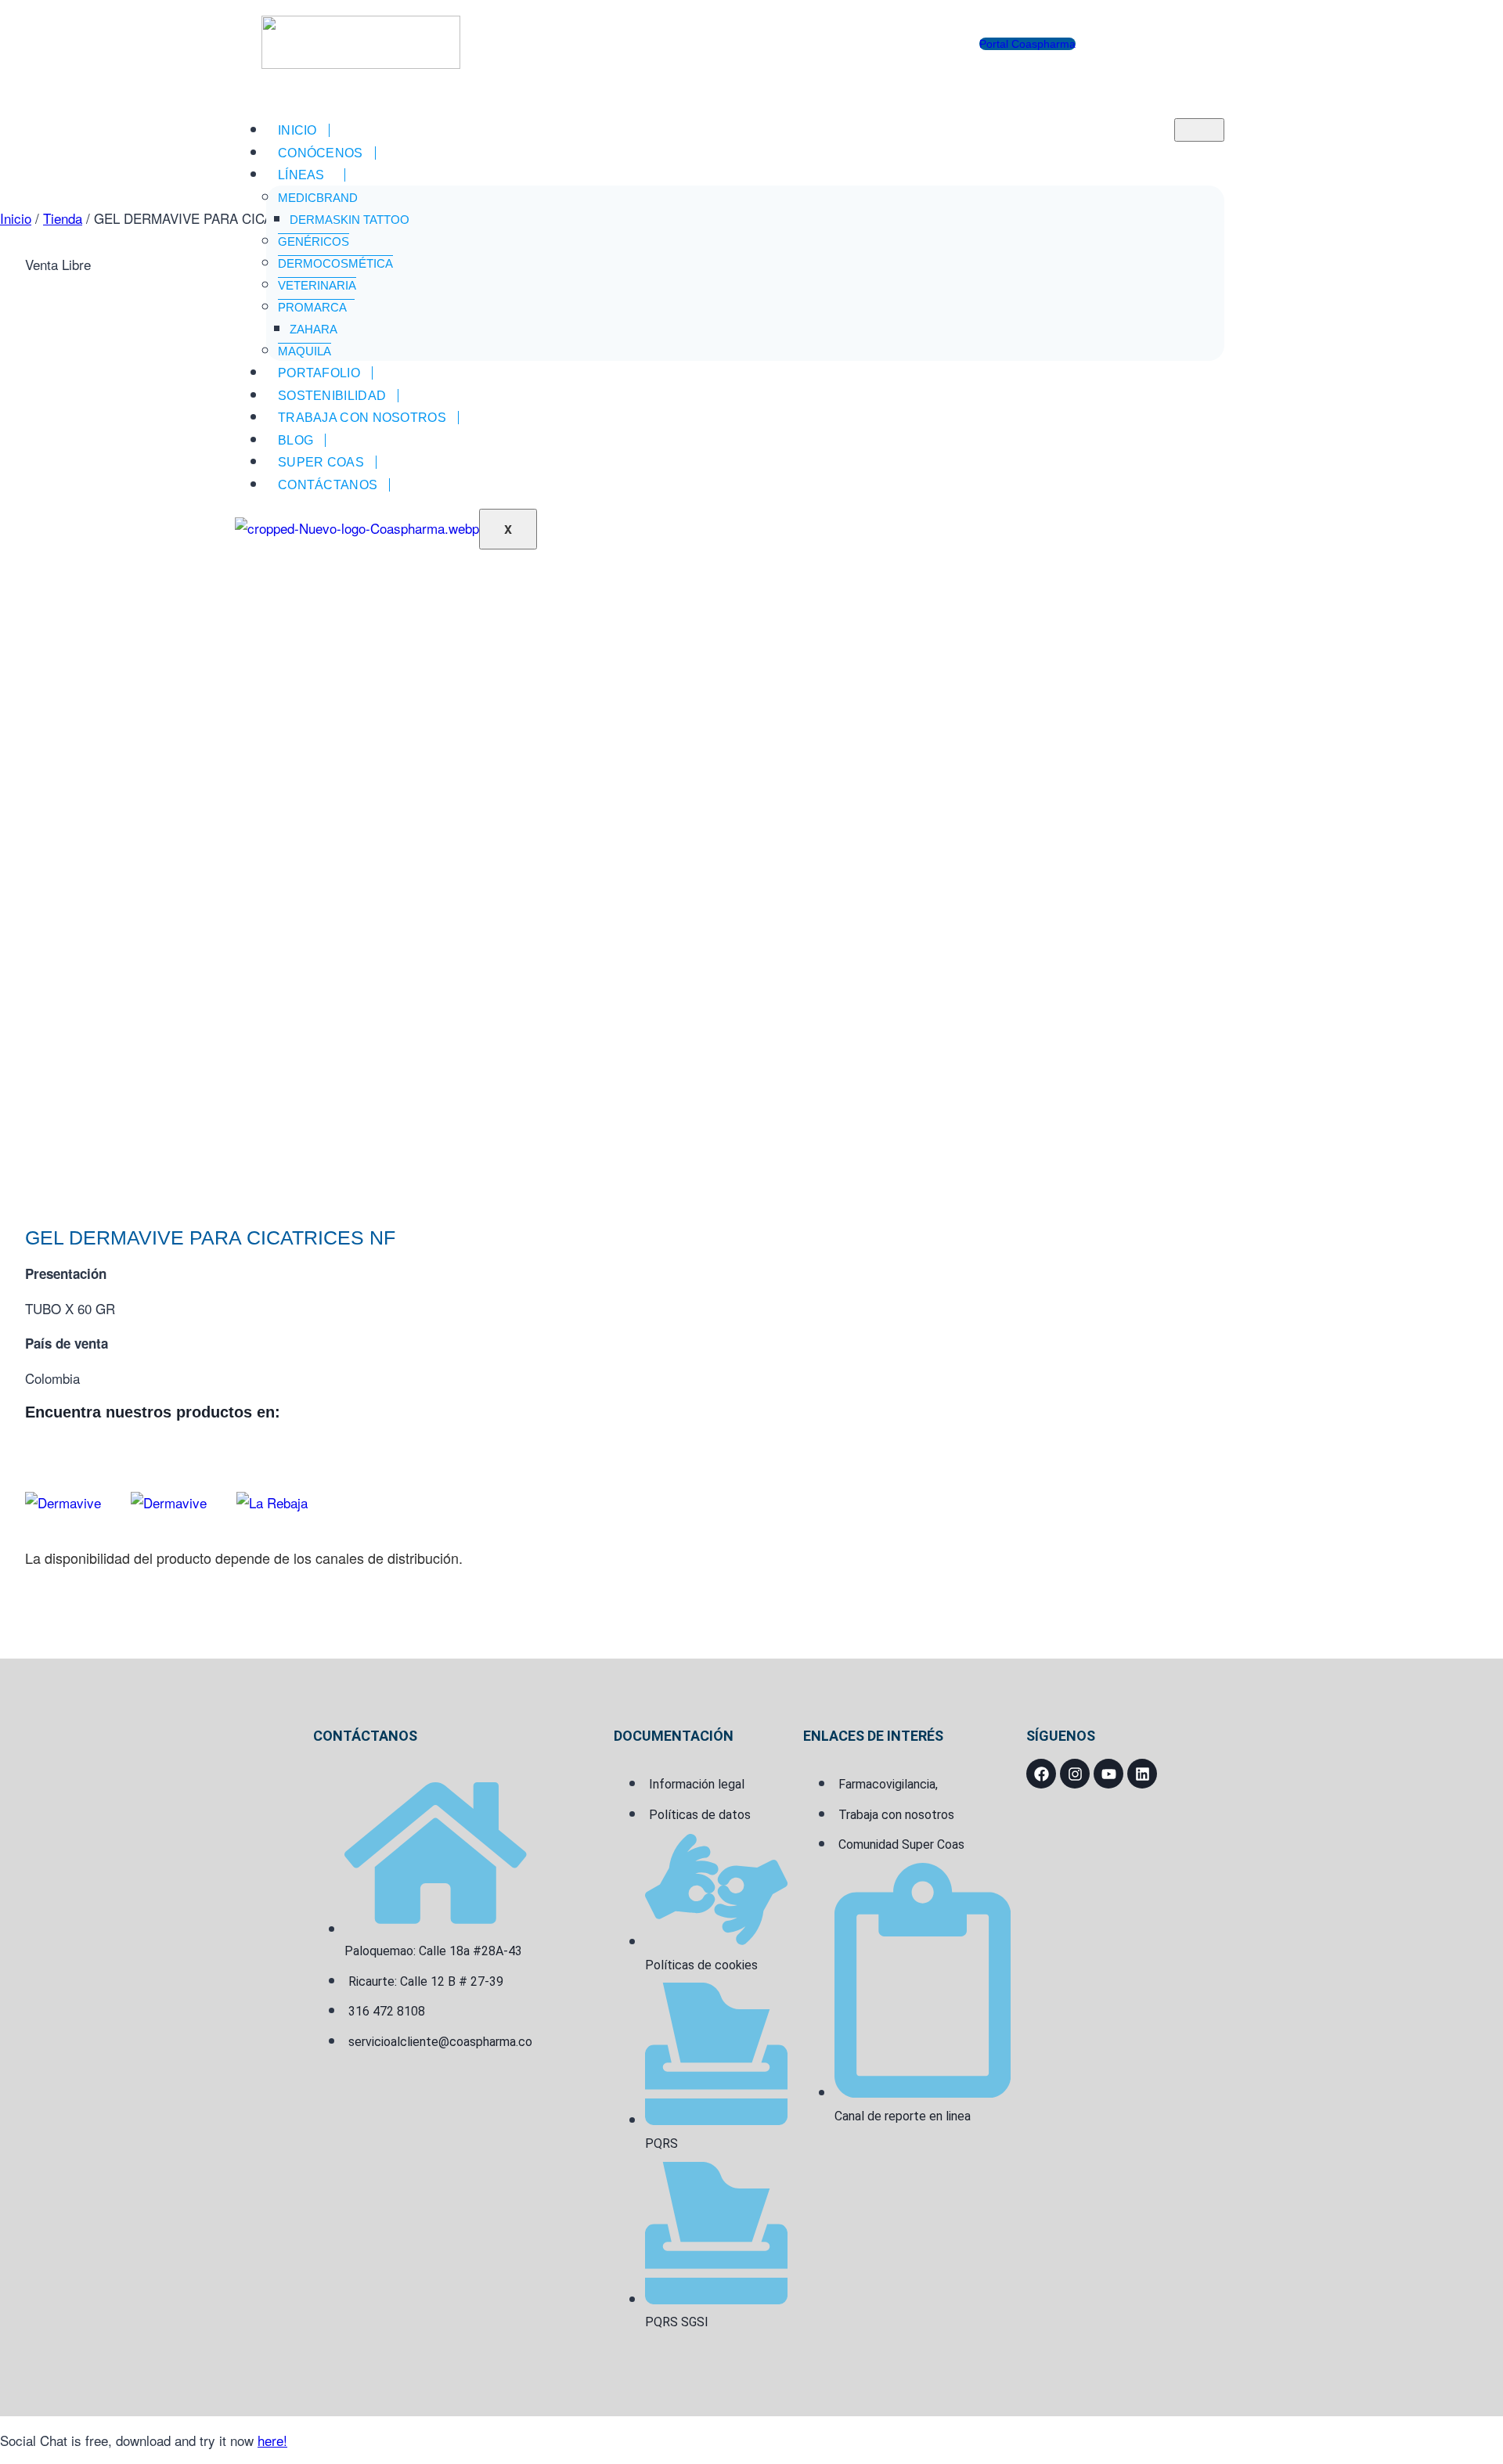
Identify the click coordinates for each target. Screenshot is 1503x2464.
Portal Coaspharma (1027, 44)
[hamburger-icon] (1199, 130)
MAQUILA (305, 351)
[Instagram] (1075, 1774)
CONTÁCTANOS (328, 485)
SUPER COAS (321, 462)
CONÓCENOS (321, 153)
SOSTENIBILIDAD (332, 396)
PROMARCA (312, 307)
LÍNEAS (301, 175)
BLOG (296, 440)
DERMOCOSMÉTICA (335, 263)
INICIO (297, 130)
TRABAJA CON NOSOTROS (362, 418)
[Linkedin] (1142, 1774)
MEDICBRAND (318, 198)
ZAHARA (314, 329)
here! (272, 2440)
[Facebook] (1041, 1774)
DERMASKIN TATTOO (350, 220)
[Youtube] (1108, 1774)
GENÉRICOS (314, 241)
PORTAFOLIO (319, 373)
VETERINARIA (317, 285)
